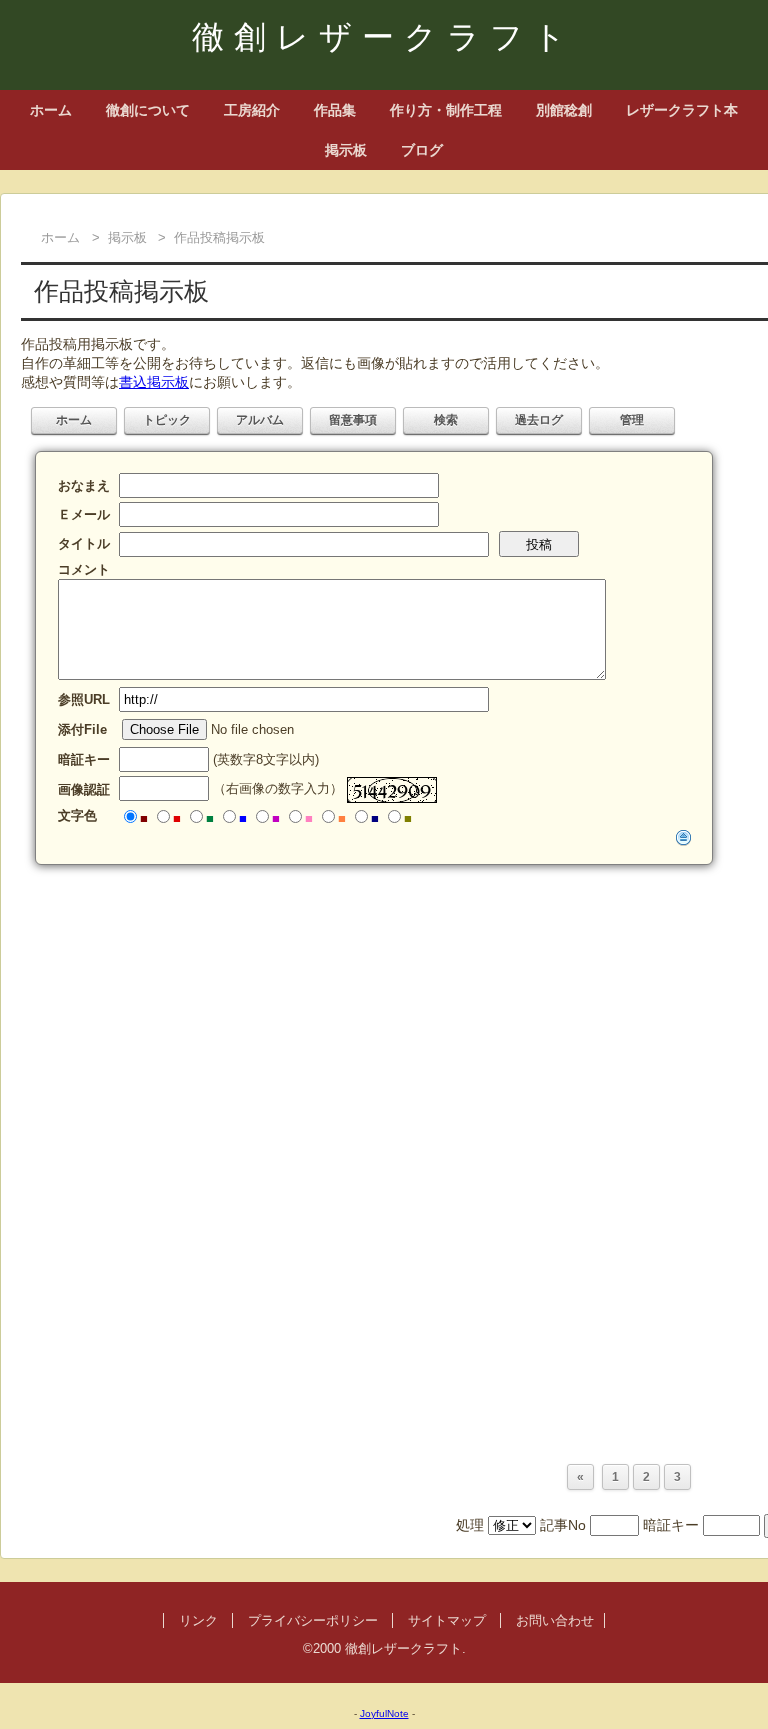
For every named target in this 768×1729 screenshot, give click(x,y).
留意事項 (353, 420)
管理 (632, 420)
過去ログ (539, 420)
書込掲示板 (154, 382)
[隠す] (684, 837)
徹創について (148, 110)
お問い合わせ (555, 1620)
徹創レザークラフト (384, 37)
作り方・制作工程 (446, 110)
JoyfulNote (384, 1713)
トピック (167, 420)
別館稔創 (564, 110)
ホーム (51, 110)
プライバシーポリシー (313, 1620)
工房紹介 (252, 110)
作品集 (335, 110)
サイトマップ (447, 1620)
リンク (198, 1620)
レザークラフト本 (682, 110)
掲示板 (346, 150)
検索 (446, 420)
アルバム (260, 420)
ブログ (422, 150)
